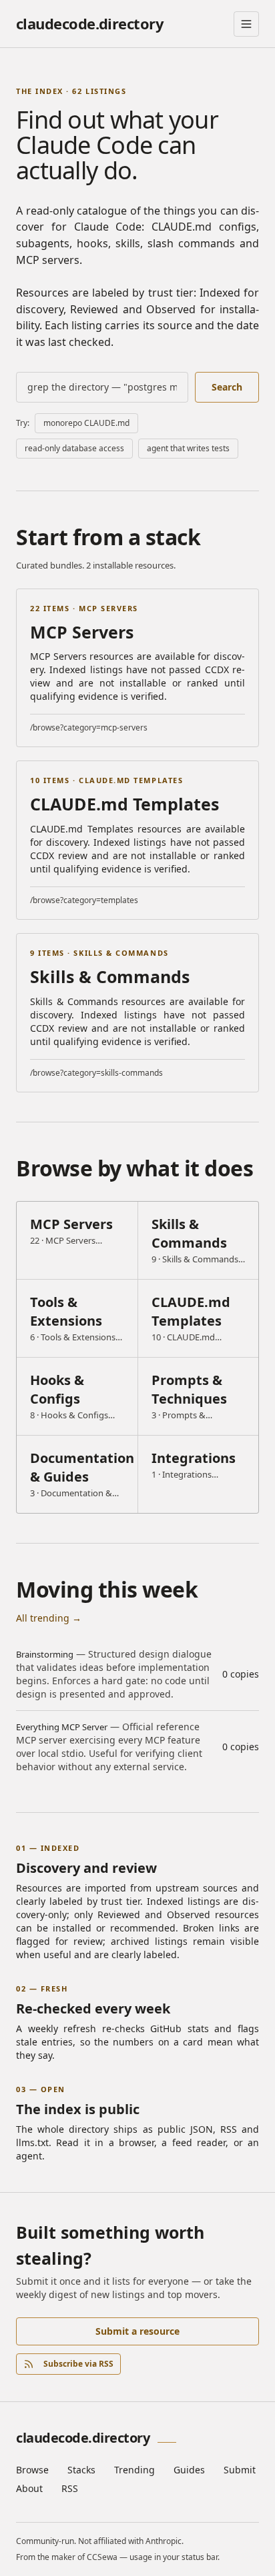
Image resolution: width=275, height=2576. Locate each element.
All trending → (49, 1618)
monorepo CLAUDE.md (86, 423)
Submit (240, 2470)
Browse (32, 2470)
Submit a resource (137, 2331)
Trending (134, 2470)
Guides (189, 2470)
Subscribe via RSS (78, 2364)
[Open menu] (246, 24)
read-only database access (74, 448)
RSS (70, 2488)
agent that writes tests (188, 448)
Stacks (81, 2470)
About (29, 2488)
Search (227, 387)
